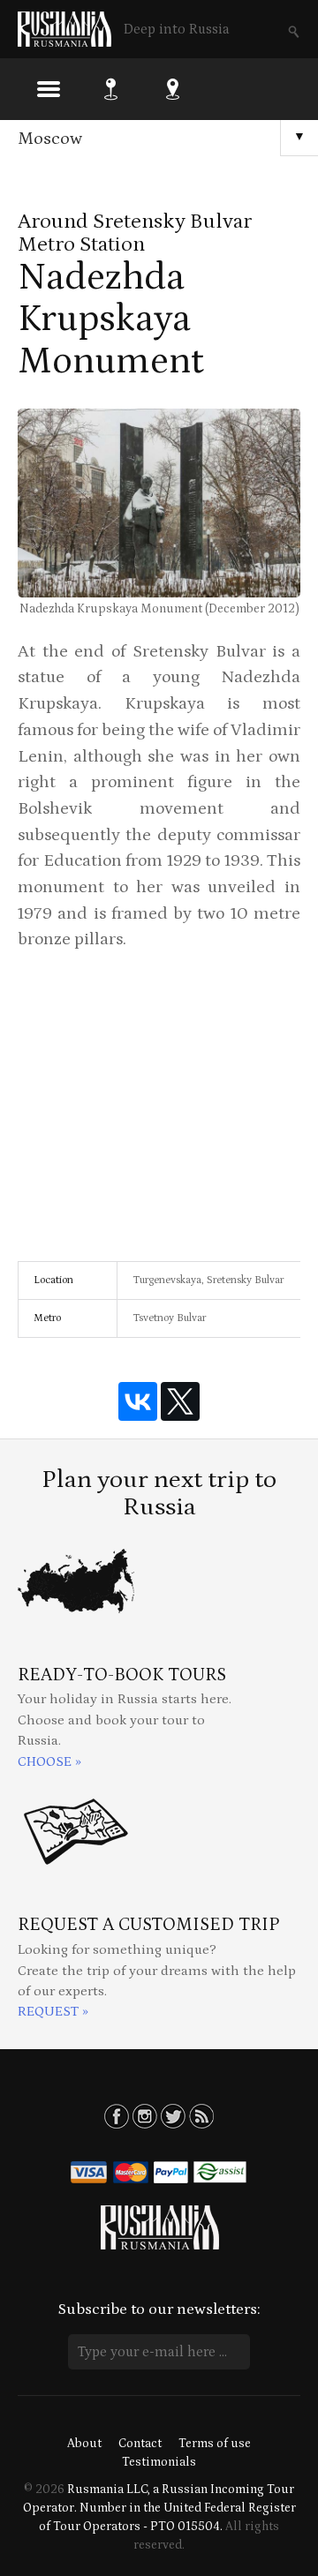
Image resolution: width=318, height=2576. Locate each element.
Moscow (50, 139)
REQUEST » (53, 2012)
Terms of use (215, 2444)
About (84, 2444)
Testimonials (159, 2462)
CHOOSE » (49, 1762)
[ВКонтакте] (138, 1401)
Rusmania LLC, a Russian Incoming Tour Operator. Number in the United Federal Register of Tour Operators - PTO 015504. (159, 2508)
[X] (180, 1401)
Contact (140, 2444)
